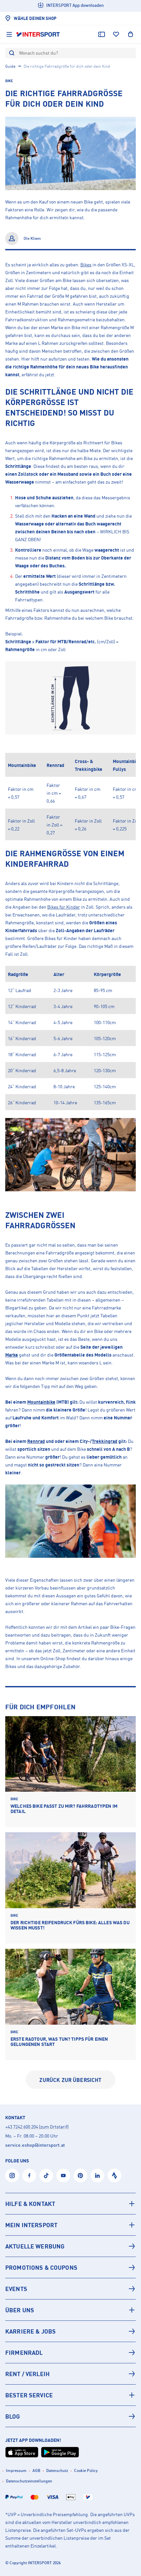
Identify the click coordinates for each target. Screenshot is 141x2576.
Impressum (16, 2470)
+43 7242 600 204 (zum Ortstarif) (37, 2127)
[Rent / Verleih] (70, 2374)
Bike (9, 81)
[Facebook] (29, 2176)
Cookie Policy (86, 2470)
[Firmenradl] (70, 2353)
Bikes (86, 265)
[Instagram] (12, 2176)
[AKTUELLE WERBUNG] (70, 2246)
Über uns (20, 2310)
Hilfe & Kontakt (30, 2204)
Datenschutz (57, 2470)
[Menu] (9, 34)
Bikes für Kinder (64, 907)
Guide (10, 66)
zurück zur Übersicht (70, 2080)
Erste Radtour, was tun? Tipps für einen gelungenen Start (59, 2042)
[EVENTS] (70, 2289)
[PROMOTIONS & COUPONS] (70, 2267)
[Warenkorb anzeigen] (131, 34)
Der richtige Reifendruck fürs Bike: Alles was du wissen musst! (70, 1925)
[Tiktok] (46, 2176)
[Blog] (70, 2416)
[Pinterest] (80, 2176)
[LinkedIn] (97, 2176)
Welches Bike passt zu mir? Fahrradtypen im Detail (64, 1809)
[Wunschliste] (116, 34)
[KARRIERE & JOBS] (70, 2331)
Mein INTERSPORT (31, 2225)
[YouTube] (63, 2176)
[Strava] (114, 2176)
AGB (36, 2470)
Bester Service (29, 2395)
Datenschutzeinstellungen (29, 2481)
